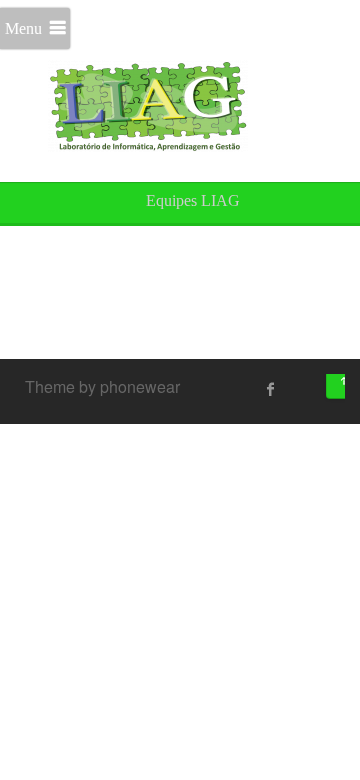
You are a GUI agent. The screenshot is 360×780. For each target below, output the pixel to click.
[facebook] (271, 389)
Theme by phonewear (102, 386)
